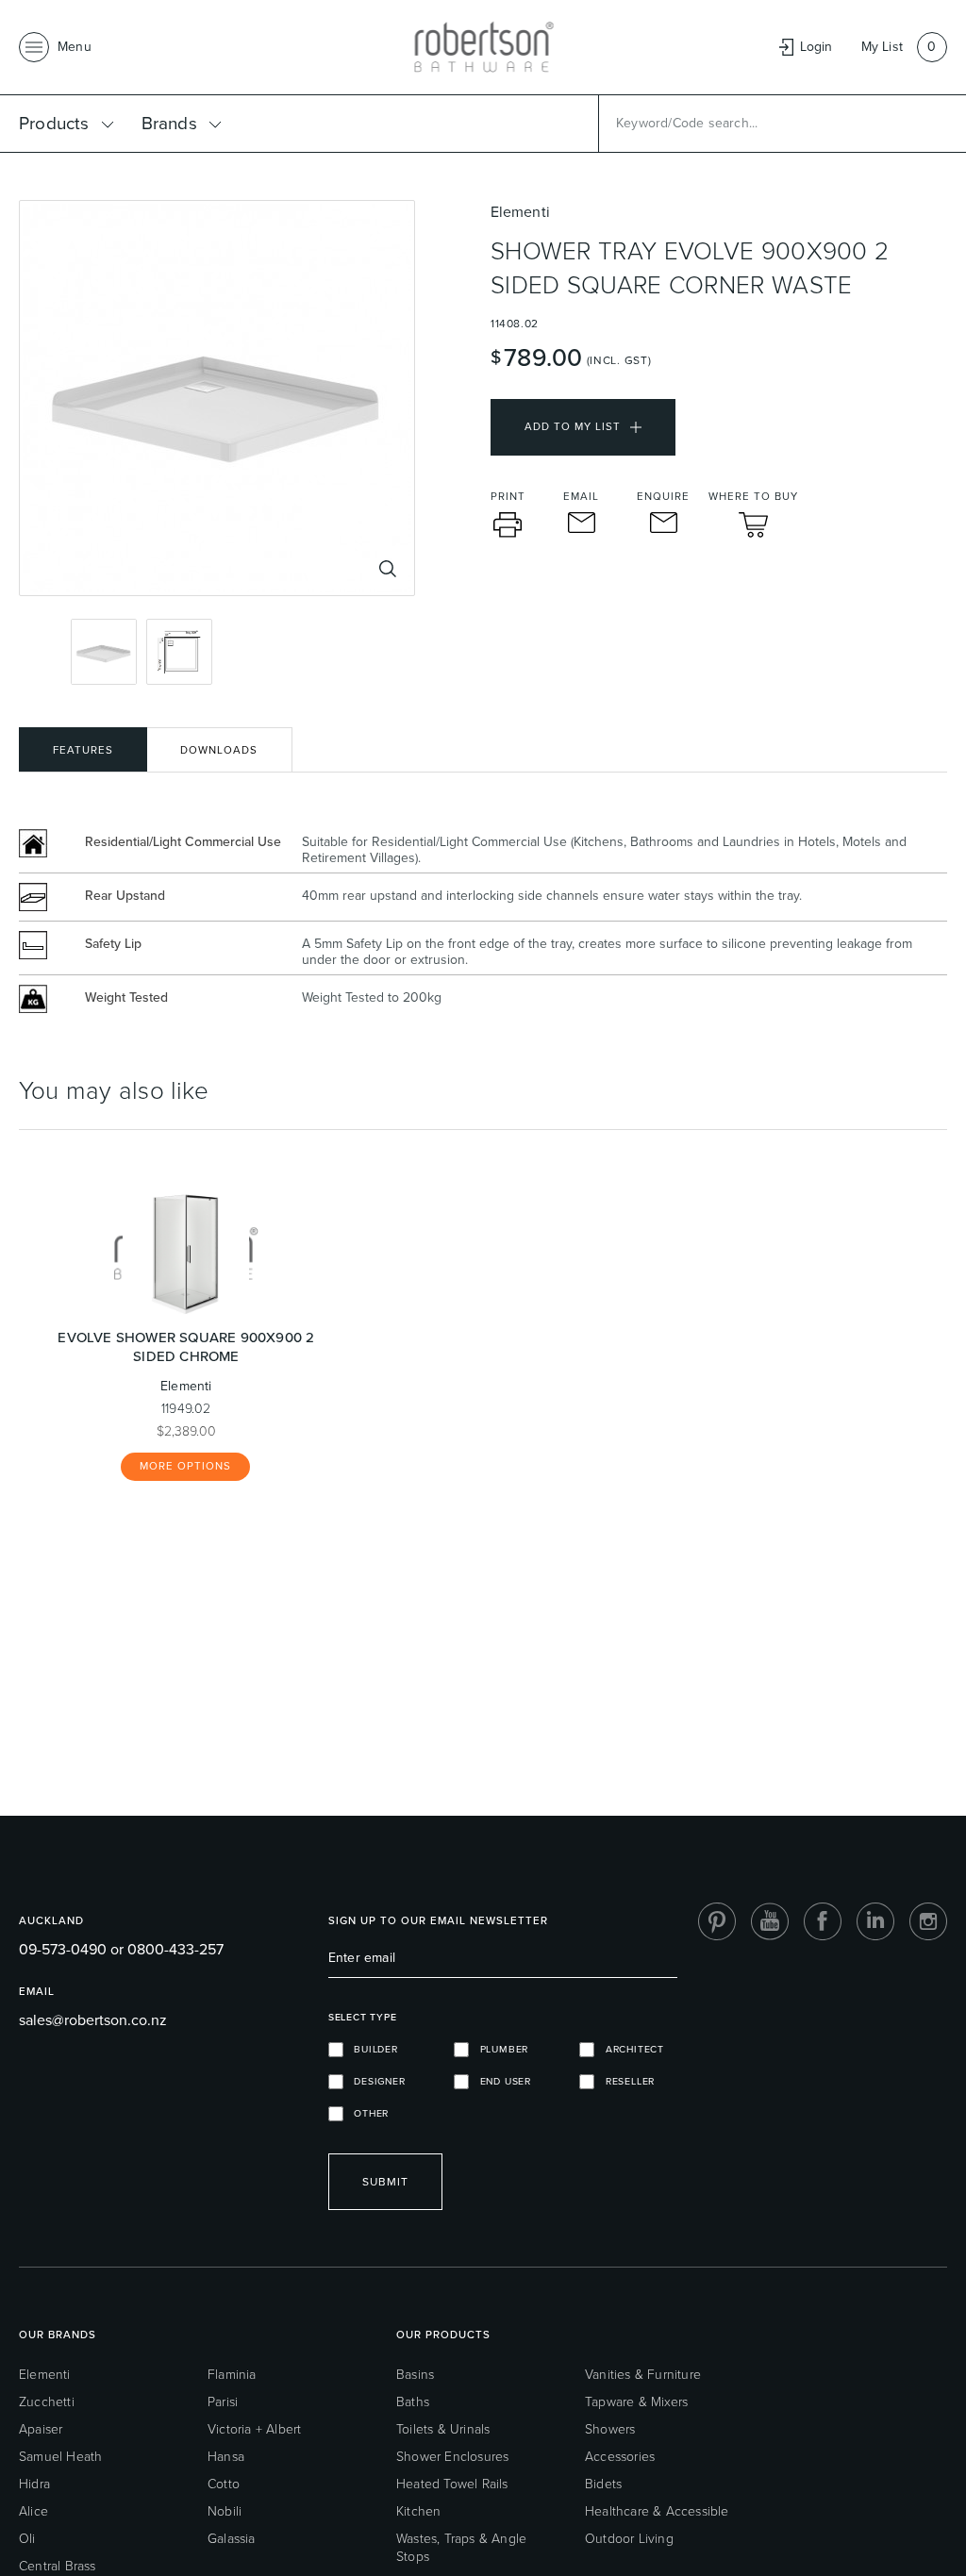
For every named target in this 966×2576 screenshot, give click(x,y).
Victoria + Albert (254, 2429)
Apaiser (41, 2429)
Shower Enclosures (452, 2457)
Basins (415, 2375)
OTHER (366, 2113)
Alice (33, 2511)
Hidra (34, 2484)
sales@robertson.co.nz (93, 2020)
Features (83, 750)
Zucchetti (47, 2402)
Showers (610, 2429)
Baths (413, 2402)
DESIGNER (375, 2081)
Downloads (219, 750)
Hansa (226, 2457)
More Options (185, 1466)
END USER (500, 2081)
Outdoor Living (629, 2539)
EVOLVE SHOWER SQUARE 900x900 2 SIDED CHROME (186, 1347)
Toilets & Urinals (443, 2429)
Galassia (232, 2539)
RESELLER (625, 2081)
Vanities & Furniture (643, 2375)
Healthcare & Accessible (657, 2511)
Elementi (45, 2375)
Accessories (620, 2457)
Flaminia (232, 2375)
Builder (371, 2049)
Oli (27, 2539)
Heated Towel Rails (452, 2484)
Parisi (223, 2402)
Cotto (224, 2484)
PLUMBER (499, 2049)
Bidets (603, 2484)
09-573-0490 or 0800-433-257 (121, 1949)
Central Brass (58, 2566)
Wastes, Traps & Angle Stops (461, 2548)
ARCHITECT (629, 2049)
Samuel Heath (60, 2457)
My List (882, 47)
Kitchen (418, 2511)
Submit (385, 2182)
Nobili (225, 2511)
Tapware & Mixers (636, 2402)
